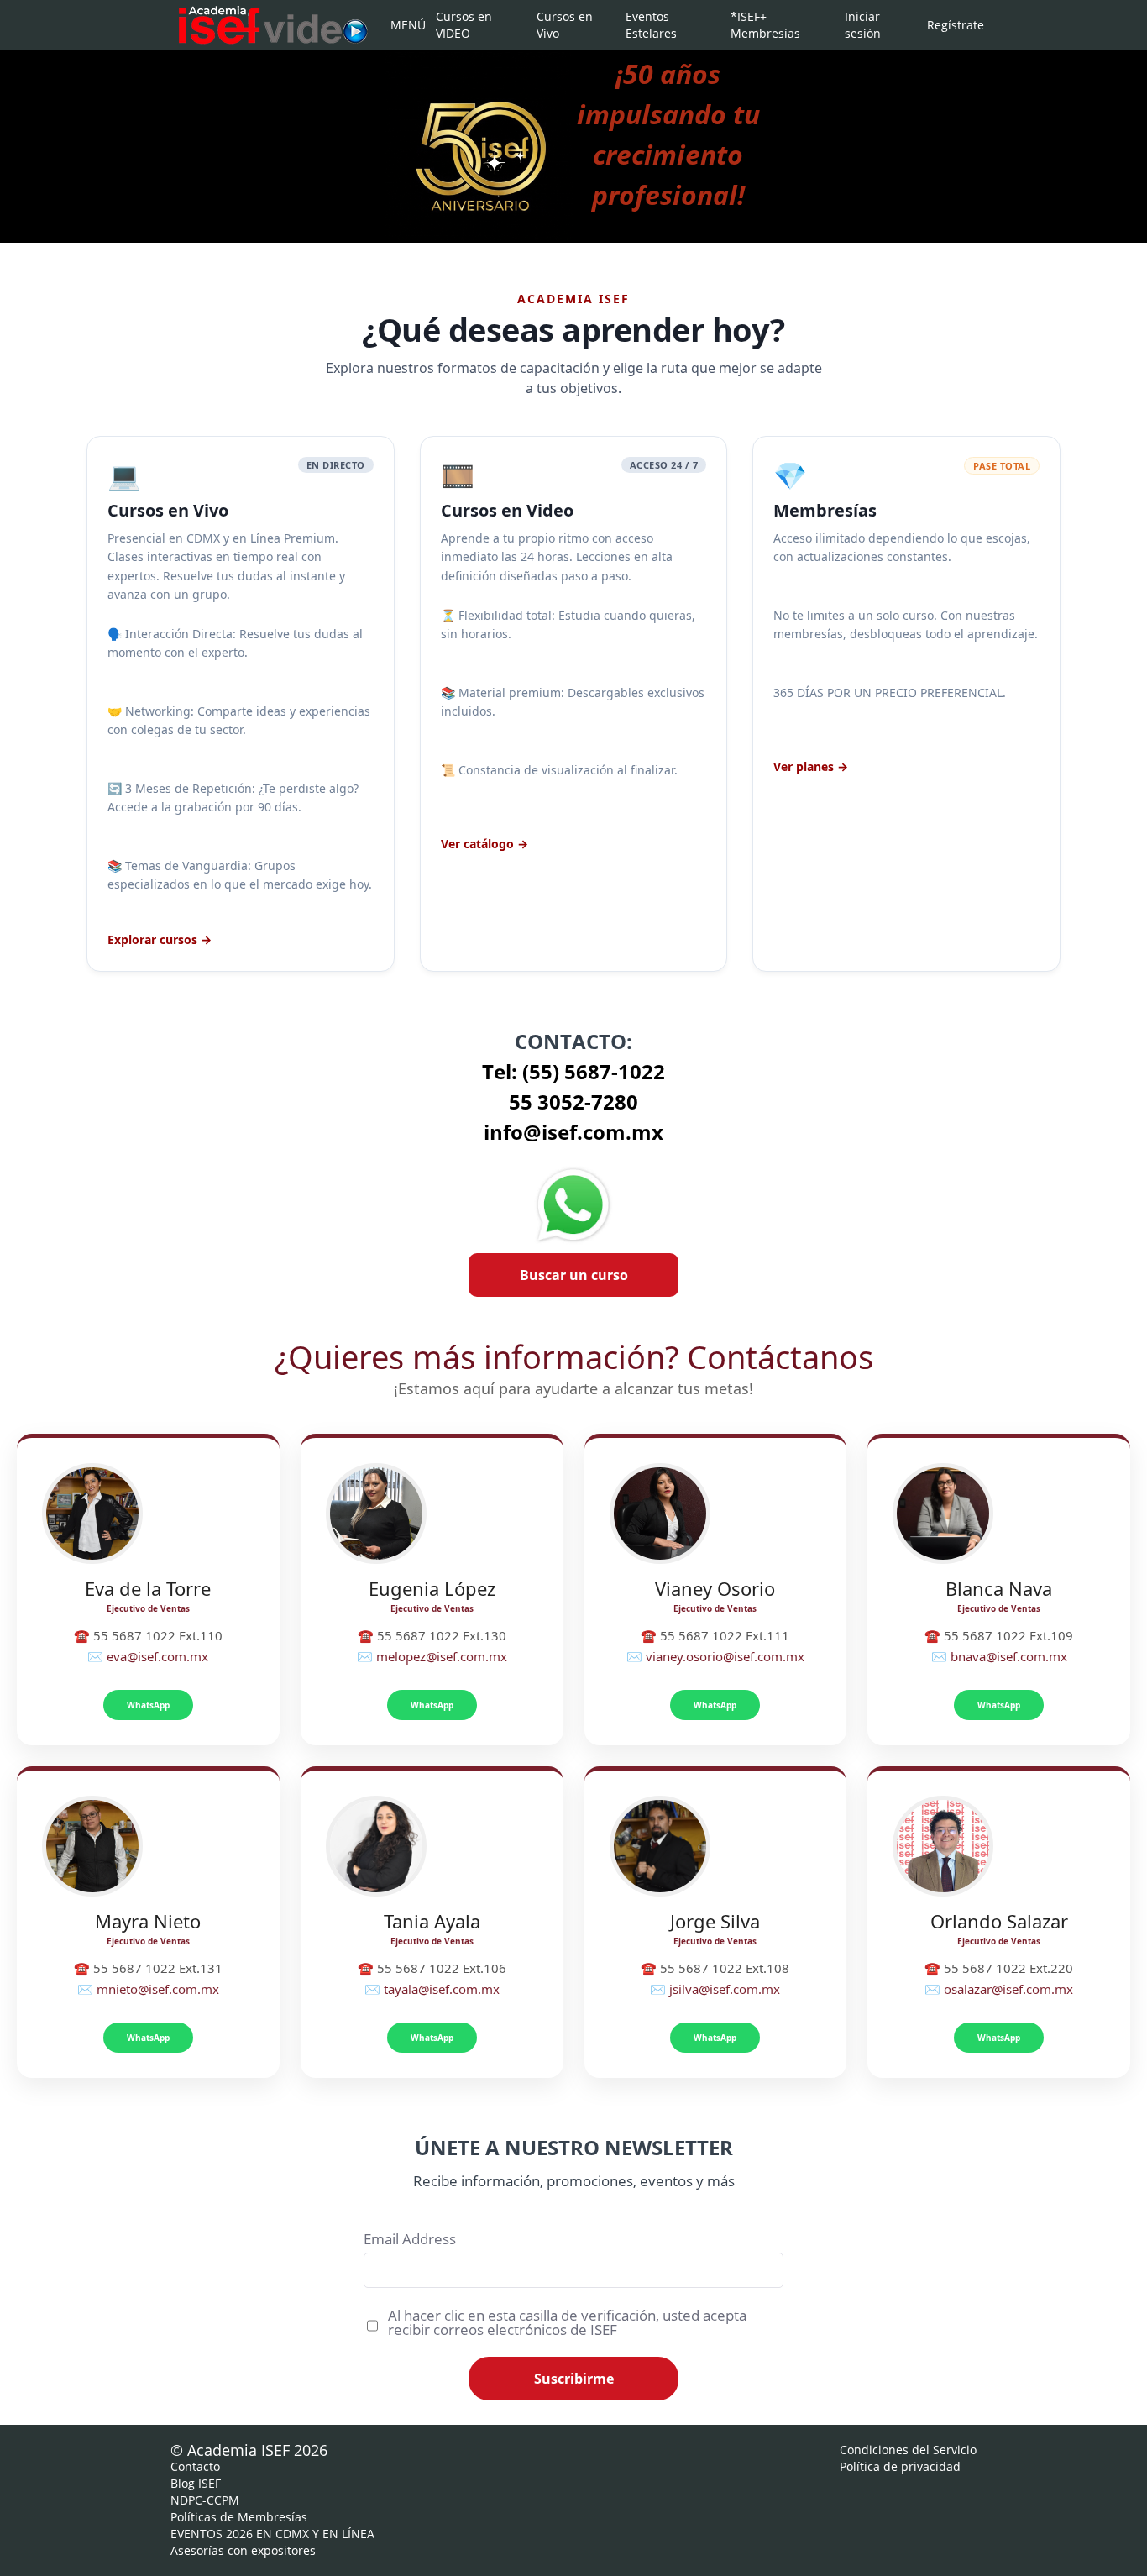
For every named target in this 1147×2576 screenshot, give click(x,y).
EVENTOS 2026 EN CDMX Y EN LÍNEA (272, 2534)
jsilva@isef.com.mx (725, 1989)
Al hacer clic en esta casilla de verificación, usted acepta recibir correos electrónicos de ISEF (567, 2322)
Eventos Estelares (651, 25)
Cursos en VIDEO (464, 25)
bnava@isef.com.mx (1009, 1656)
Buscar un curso (574, 1275)
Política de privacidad (900, 2466)
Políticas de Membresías (239, 2517)
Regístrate (953, 25)
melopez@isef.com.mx (442, 1656)
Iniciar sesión (863, 25)
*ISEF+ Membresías (765, 25)
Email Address (410, 2239)
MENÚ (406, 25)
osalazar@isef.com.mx (1008, 1989)
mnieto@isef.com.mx (158, 1989)
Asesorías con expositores (243, 2550)
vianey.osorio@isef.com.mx (725, 1656)
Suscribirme (574, 2379)
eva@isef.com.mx (157, 1656)
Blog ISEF (196, 2483)
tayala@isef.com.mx (442, 1989)
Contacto (195, 2466)
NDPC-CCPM (205, 2500)
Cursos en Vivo (565, 25)
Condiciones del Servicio (908, 2450)
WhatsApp (148, 1705)
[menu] (678, 25)
